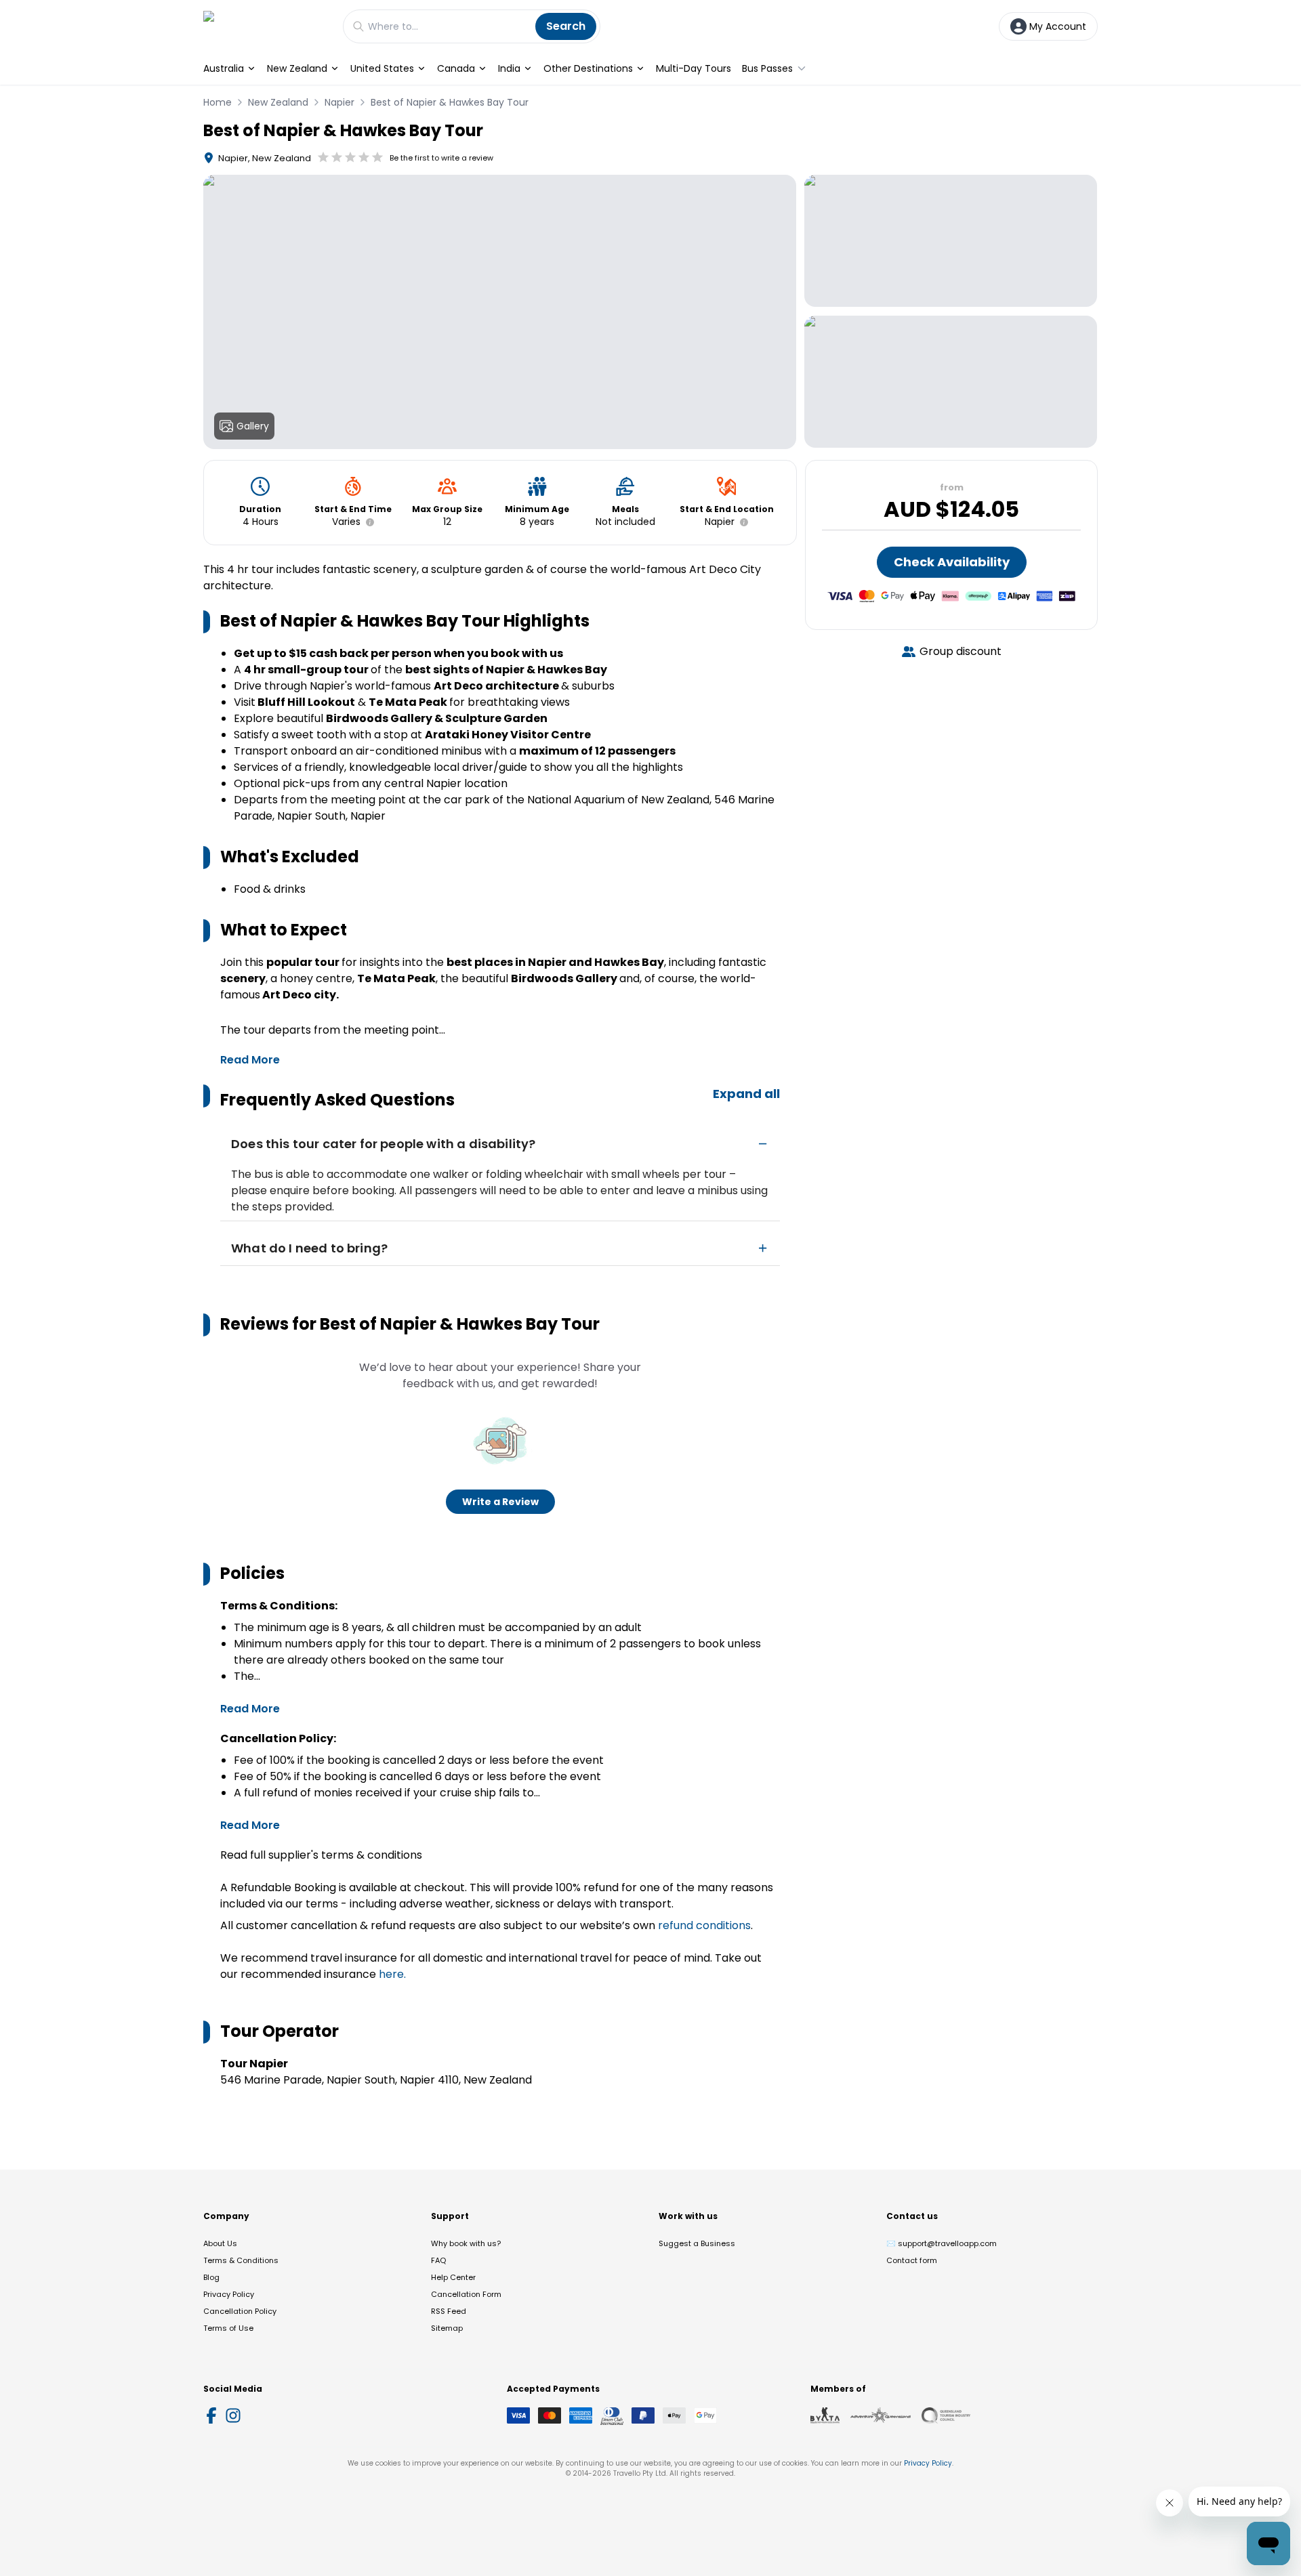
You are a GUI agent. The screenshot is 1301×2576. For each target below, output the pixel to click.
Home (218, 102)
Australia (224, 68)
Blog (211, 2277)
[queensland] (946, 2415)
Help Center (453, 2277)
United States (382, 68)
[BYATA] (825, 2415)
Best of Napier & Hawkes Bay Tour (450, 102)
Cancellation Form (466, 2294)
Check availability (952, 562)
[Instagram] (233, 2415)
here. (392, 1974)
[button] (367, 522)
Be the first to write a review (441, 158)
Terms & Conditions (241, 2260)
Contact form (912, 2260)
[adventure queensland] (881, 2415)
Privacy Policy (229, 2294)
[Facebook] (211, 2415)
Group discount (961, 651)
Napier (339, 102)
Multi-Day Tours (694, 68)
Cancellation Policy (240, 2311)
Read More (250, 1060)
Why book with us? (466, 2243)
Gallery (253, 426)
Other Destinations (588, 68)
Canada (456, 68)
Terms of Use (228, 2328)
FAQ (438, 2260)
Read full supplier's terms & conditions (321, 1855)
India (509, 68)
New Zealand (297, 68)
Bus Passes (767, 68)
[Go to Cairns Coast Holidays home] (266, 26)
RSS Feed (449, 2311)
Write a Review (500, 1502)
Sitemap (447, 2328)
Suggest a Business (697, 2243)
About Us (220, 2243)
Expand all (746, 1094)
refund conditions (704, 1925)
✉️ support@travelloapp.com (942, 2243)
